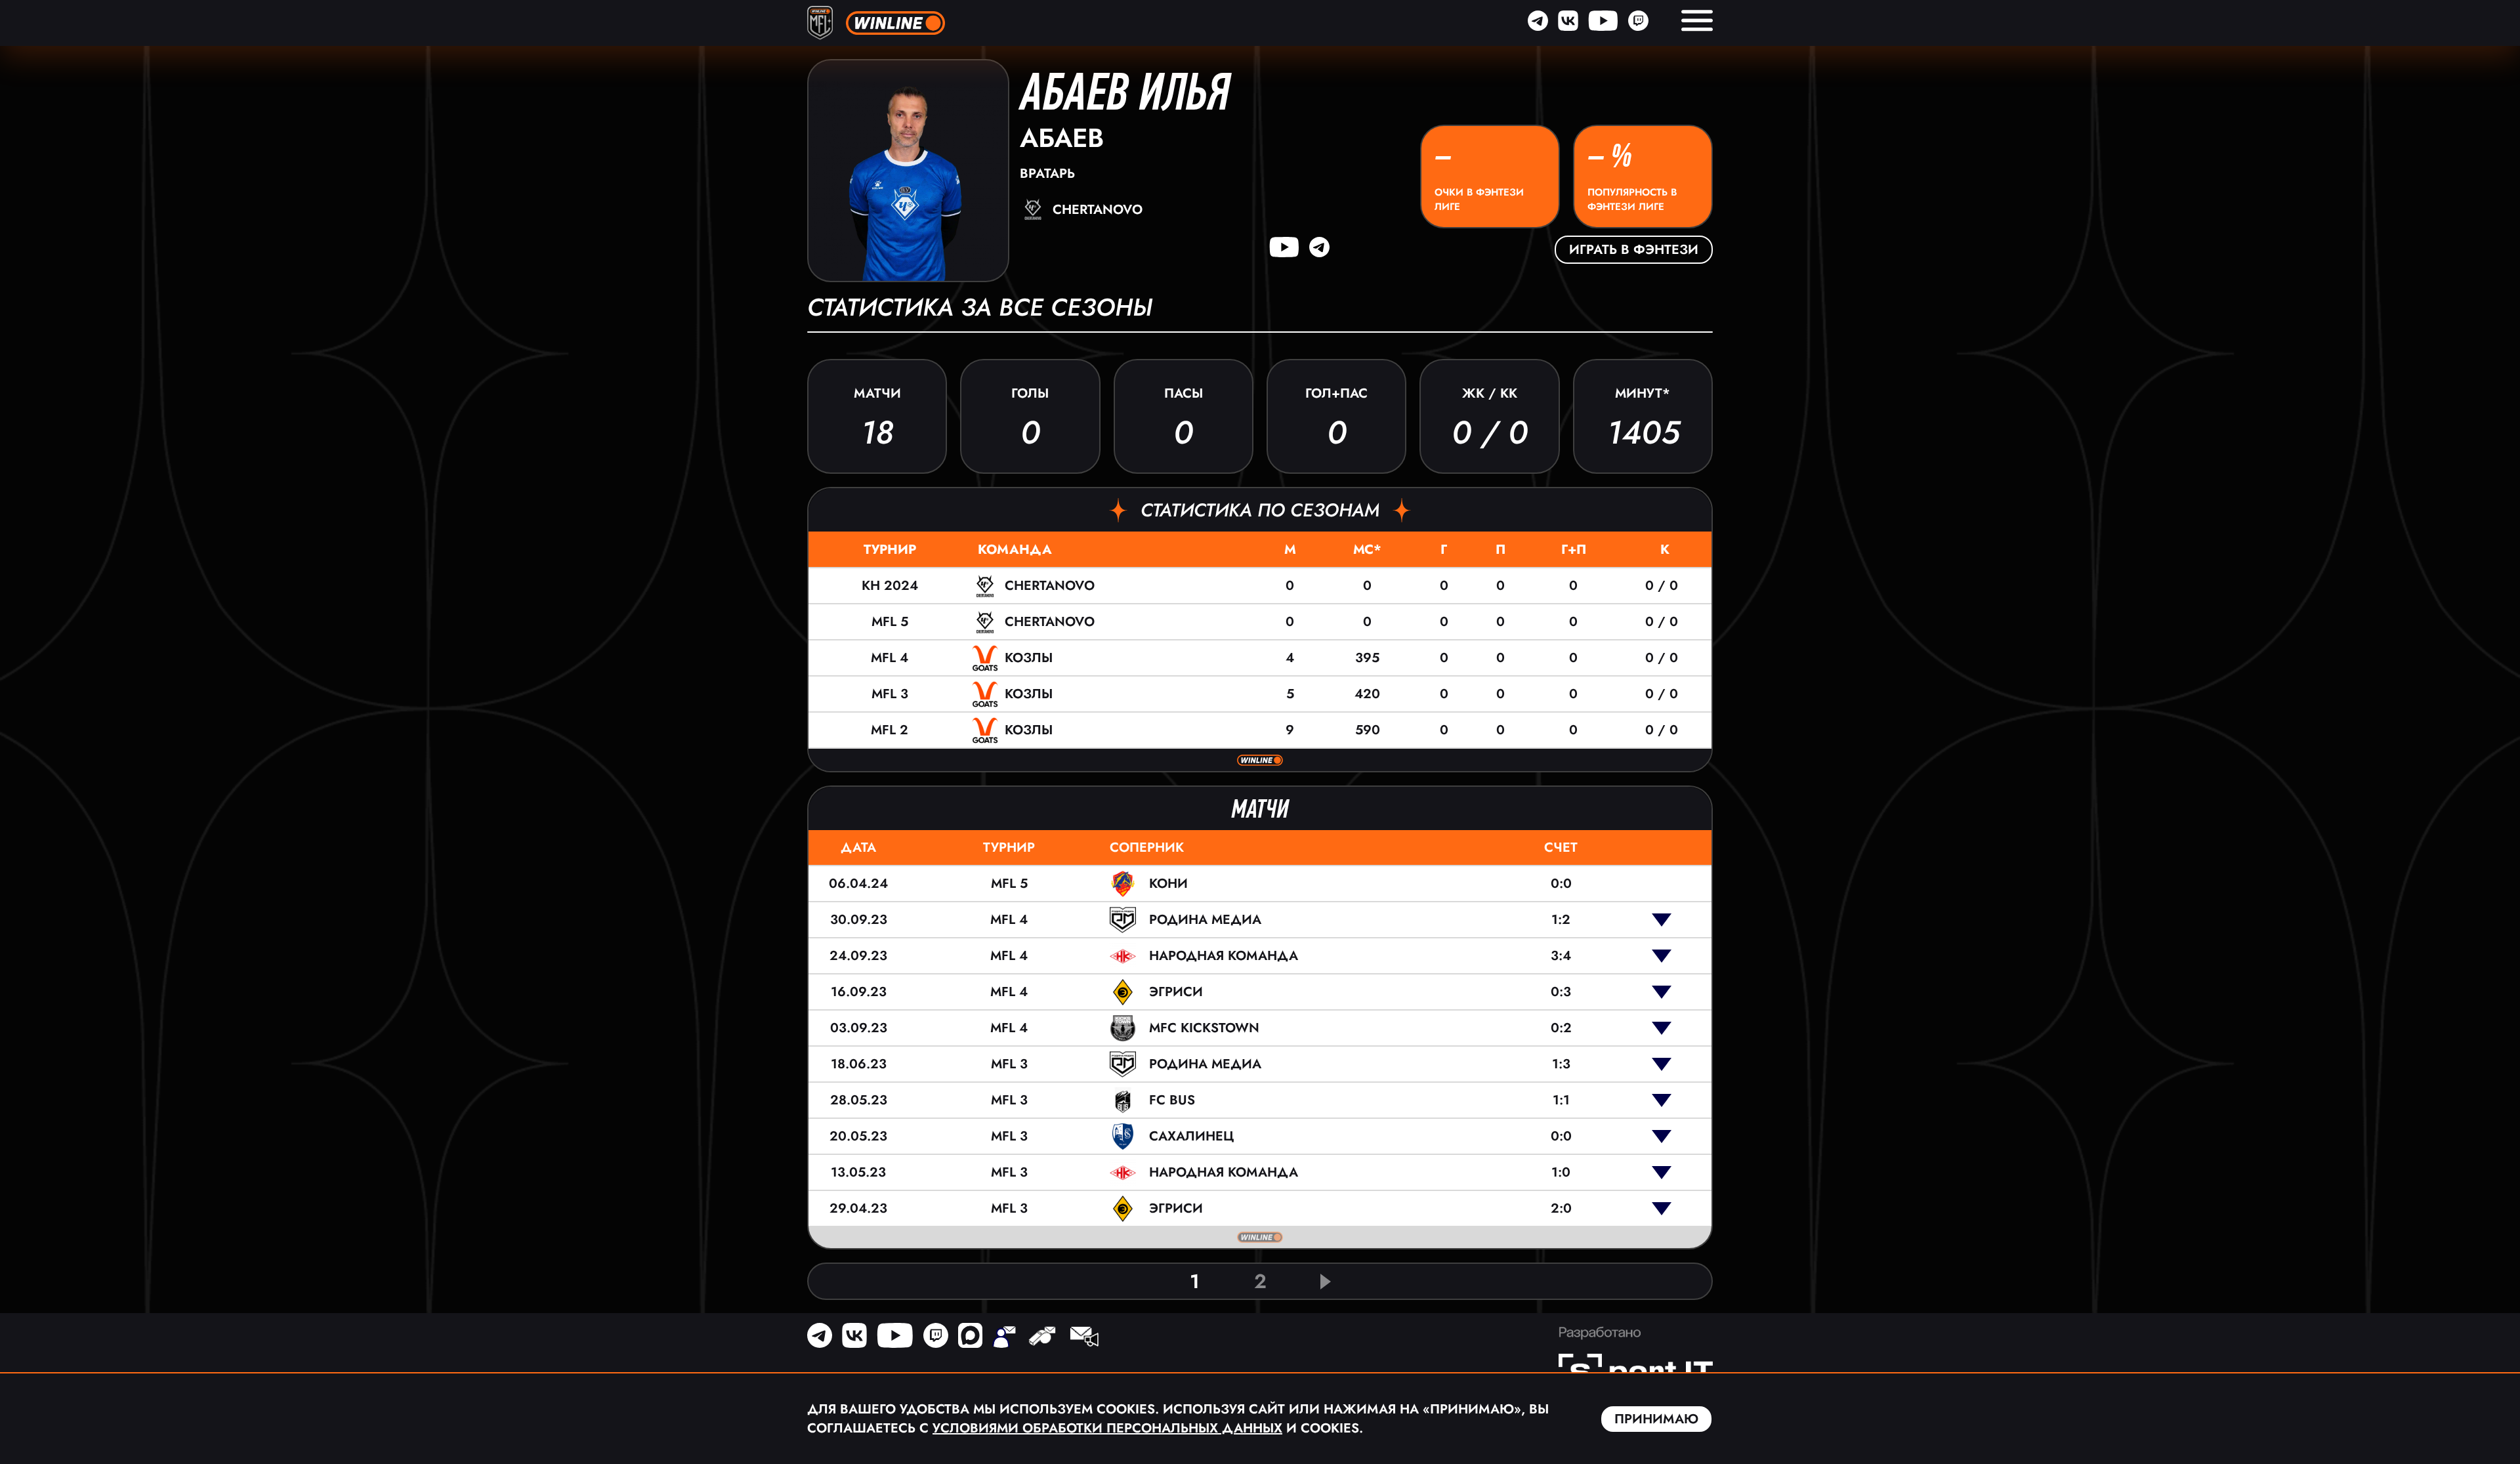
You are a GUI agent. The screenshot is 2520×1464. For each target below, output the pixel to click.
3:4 (1561, 956)
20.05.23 (858, 1136)
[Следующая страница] (1326, 1282)
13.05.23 (858, 1172)
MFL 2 (890, 730)
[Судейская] (1042, 1338)
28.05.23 (859, 1100)
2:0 (1561, 1208)
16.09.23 (859, 992)
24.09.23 (858, 956)
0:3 (1561, 992)
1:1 (1561, 1100)
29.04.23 (858, 1208)
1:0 (1561, 1172)
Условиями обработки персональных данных (1107, 1428)
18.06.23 (859, 1064)
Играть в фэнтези (1634, 250)
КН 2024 (890, 586)
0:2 (1561, 1028)
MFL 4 (890, 658)
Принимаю (1656, 1419)
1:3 (1561, 1064)
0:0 (1561, 884)
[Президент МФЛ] (1004, 1338)
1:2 (1561, 920)
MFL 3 (890, 694)
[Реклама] (1083, 1338)
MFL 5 (890, 622)
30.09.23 (859, 920)
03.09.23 (859, 1028)
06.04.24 (858, 884)
